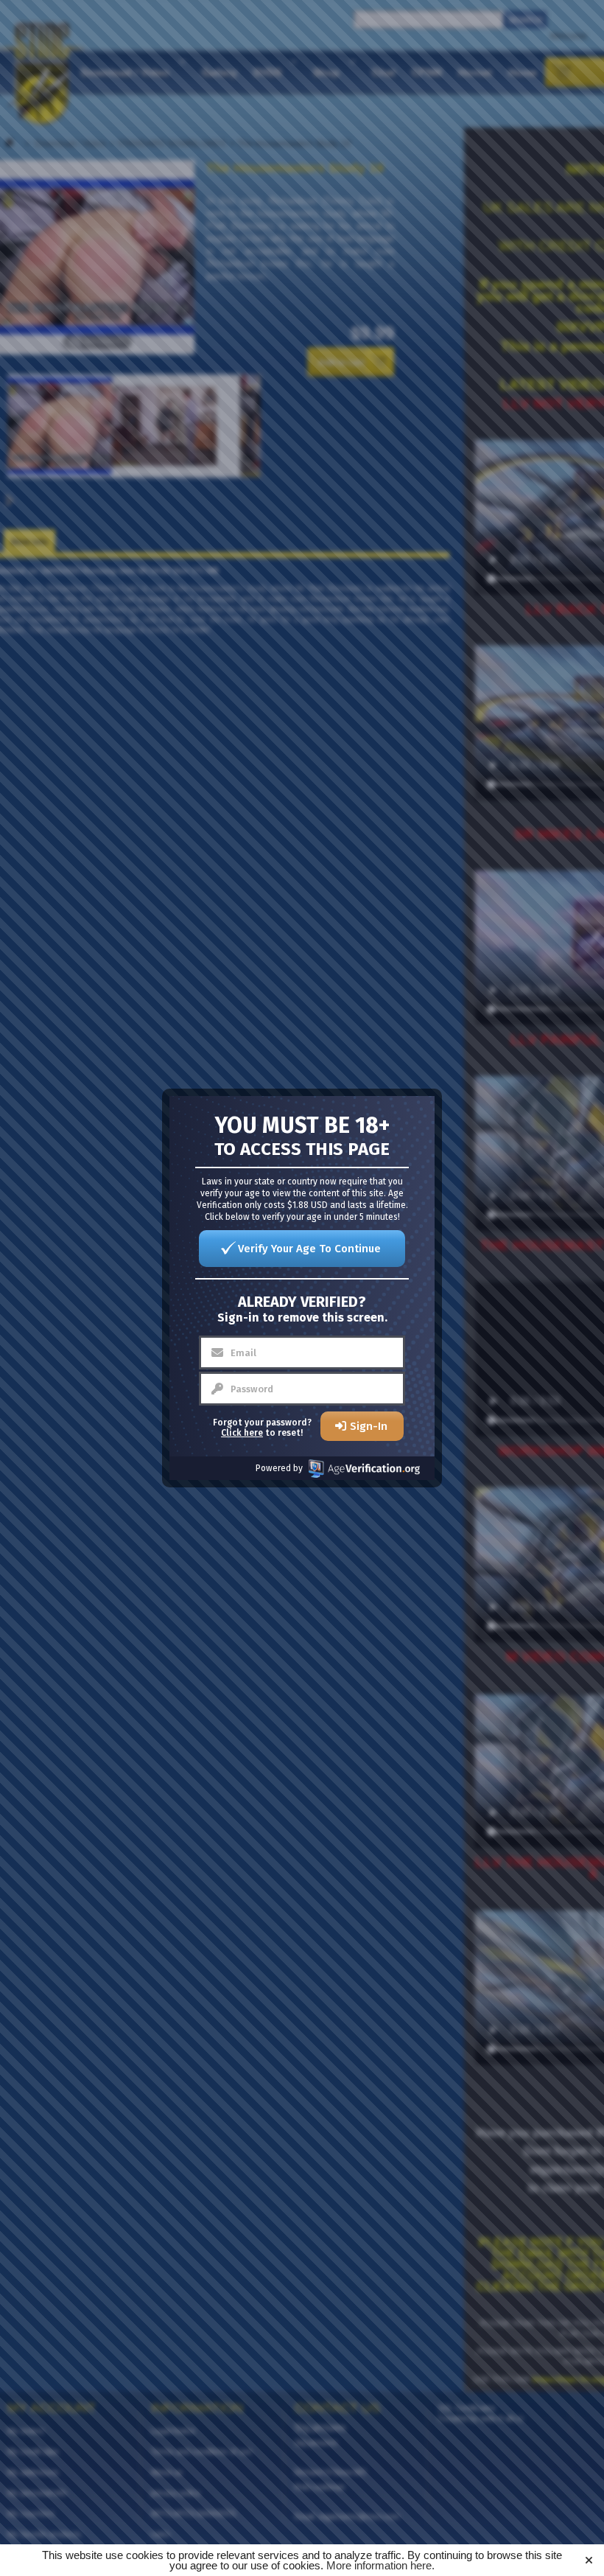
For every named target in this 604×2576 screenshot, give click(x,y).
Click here (242, 1433)
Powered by (279, 1468)
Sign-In (369, 1426)
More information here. (380, 2565)
